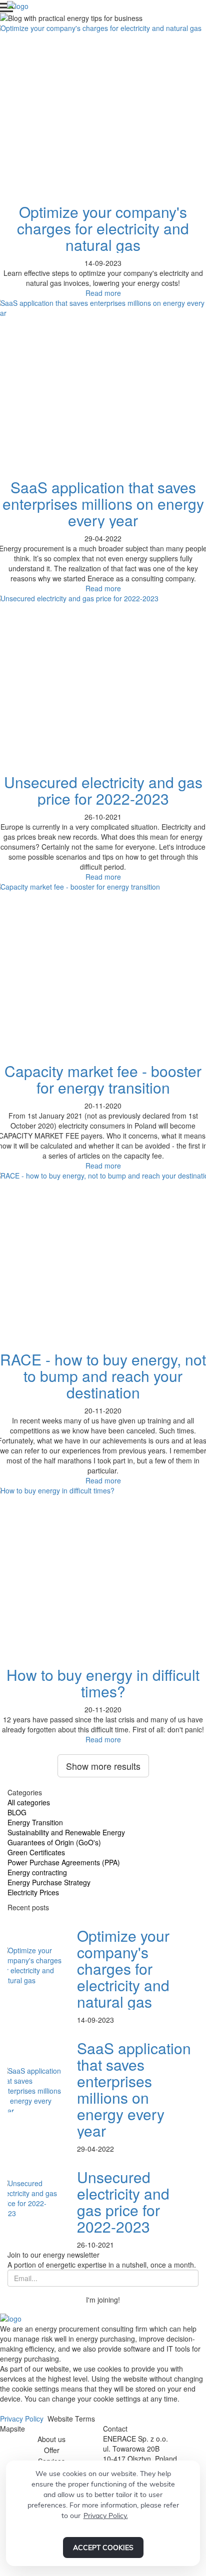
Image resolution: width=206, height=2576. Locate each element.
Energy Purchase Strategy (49, 1882)
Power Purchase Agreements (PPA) (64, 1862)
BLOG (17, 1812)
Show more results (103, 1766)
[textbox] (103, 2394)
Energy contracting (37, 1872)
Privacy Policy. (106, 2516)
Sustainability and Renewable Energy (66, 1832)
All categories (29, 1802)
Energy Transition (35, 1822)
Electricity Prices (33, 1892)
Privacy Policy (22, 2419)
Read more (103, 293)
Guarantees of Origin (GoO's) (54, 1842)
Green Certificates (36, 1852)
